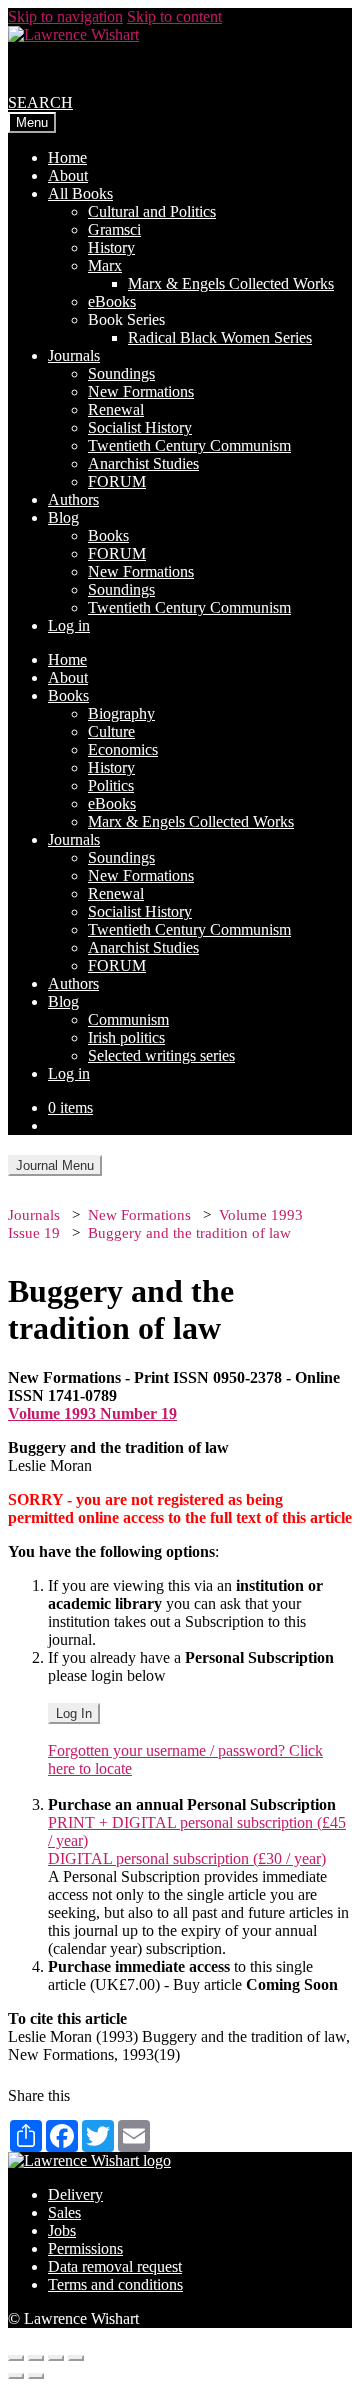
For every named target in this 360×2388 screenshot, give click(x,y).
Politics (111, 785)
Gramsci (114, 229)
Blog (63, 517)
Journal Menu (55, 1165)
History (111, 247)
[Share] (36, 2358)
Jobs (62, 2230)
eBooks (112, 301)
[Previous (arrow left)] (16, 2376)
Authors (73, 499)
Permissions (85, 2248)
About (68, 175)
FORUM (117, 481)
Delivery (75, 2194)
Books (108, 535)
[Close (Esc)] (16, 2358)
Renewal (116, 409)
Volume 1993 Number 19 (92, 1413)
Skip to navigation (65, 16)
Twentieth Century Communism (189, 445)
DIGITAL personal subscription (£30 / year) (187, 1858)
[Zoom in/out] (76, 2358)
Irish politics (126, 1037)
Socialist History (140, 427)
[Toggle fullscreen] (56, 2358)
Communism (128, 1019)
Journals (74, 355)
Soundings (121, 373)
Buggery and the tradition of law (189, 1233)
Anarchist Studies (143, 463)
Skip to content (174, 16)
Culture (111, 731)
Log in (69, 625)
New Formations (141, 391)
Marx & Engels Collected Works (231, 283)
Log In (74, 1713)
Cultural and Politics (152, 211)
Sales (64, 2212)
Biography (121, 713)
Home (67, 157)
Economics (123, 749)
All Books (80, 193)
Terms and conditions (115, 2284)
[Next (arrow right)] (36, 2376)
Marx (105, 265)
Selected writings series (161, 1055)
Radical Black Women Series (220, 337)
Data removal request (115, 2266)
